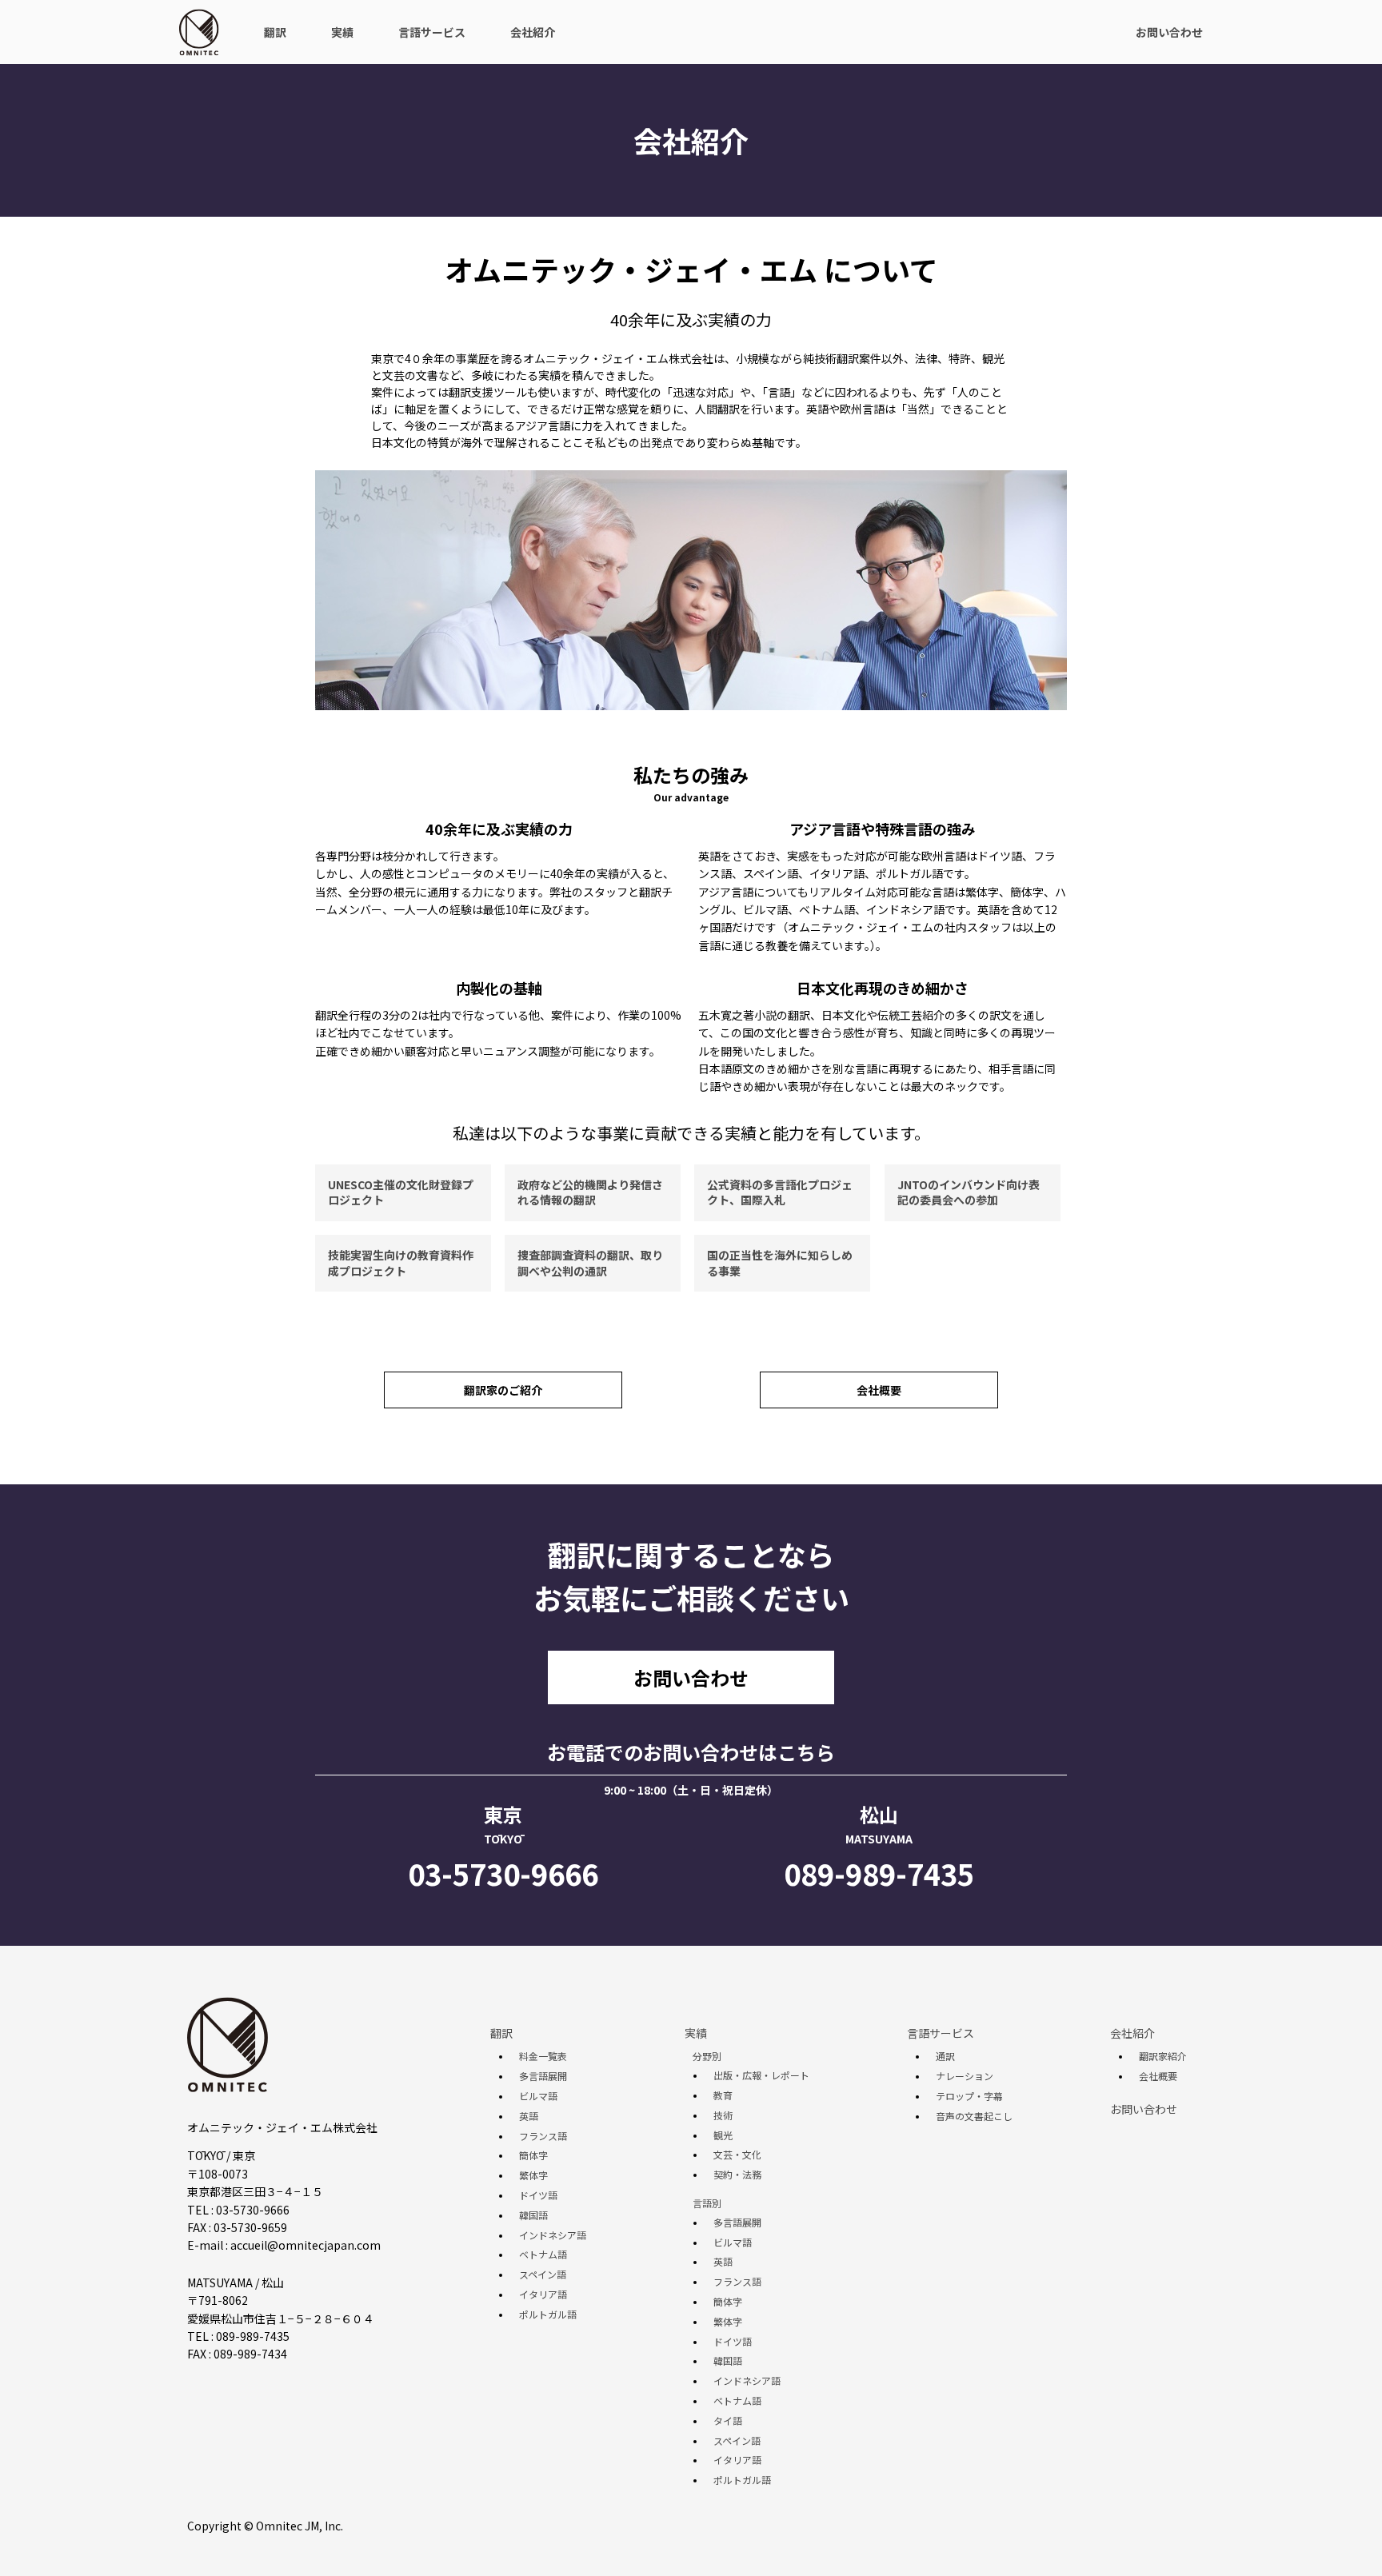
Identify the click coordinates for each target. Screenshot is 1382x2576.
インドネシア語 (553, 2235)
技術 (723, 2115)
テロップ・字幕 (969, 2096)
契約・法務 (737, 2175)
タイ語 (728, 2421)
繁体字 (533, 2175)
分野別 (707, 2056)
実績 (342, 32)
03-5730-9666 (503, 1873)
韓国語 (533, 2215)
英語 (529, 2116)
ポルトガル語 (548, 2314)
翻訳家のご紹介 (503, 1390)
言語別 (707, 2203)
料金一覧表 (543, 2056)
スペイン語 (543, 2274)
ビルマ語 (538, 2096)
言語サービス (432, 32)
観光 (723, 2135)
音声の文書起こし (974, 2116)
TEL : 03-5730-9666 (238, 2210)
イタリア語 (543, 2294)
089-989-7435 (879, 1873)
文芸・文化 (737, 2155)
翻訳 (275, 32)
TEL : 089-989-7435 (238, 2336)
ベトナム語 (543, 2254)
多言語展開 (543, 2076)
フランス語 (543, 2136)
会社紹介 (533, 32)
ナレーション (965, 2076)
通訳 (945, 2056)
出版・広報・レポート (761, 2075)
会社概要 (879, 1390)
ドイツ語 (538, 2195)
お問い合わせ (1169, 32)
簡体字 (533, 2155)
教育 (723, 2095)
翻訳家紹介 (1163, 2056)
